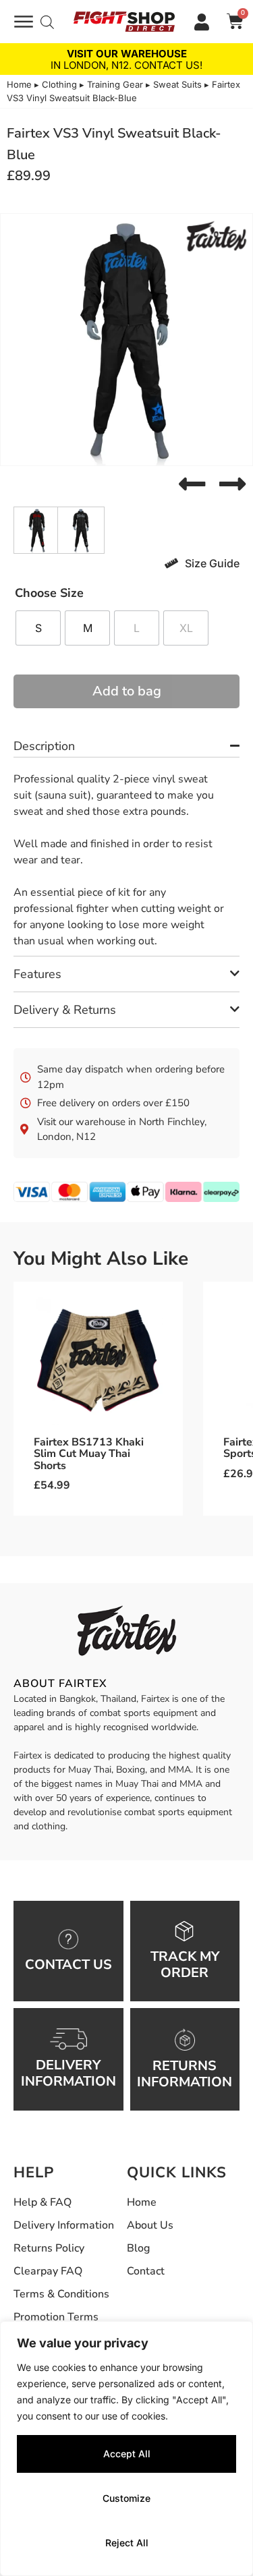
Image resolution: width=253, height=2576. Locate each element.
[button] (192, 484)
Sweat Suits (177, 84)
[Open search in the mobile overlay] (47, 22)
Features (37, 974)
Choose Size (49, 593)
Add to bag (127, 691)
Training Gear (115, 84)
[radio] (38, 628)
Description (44, 746)
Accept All (127, 2454)
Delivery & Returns (65, 1010)
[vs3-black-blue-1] (126, 340)
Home (19, 84)
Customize (126, 2498)
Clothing (59, 84)
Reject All (127, 2543)
